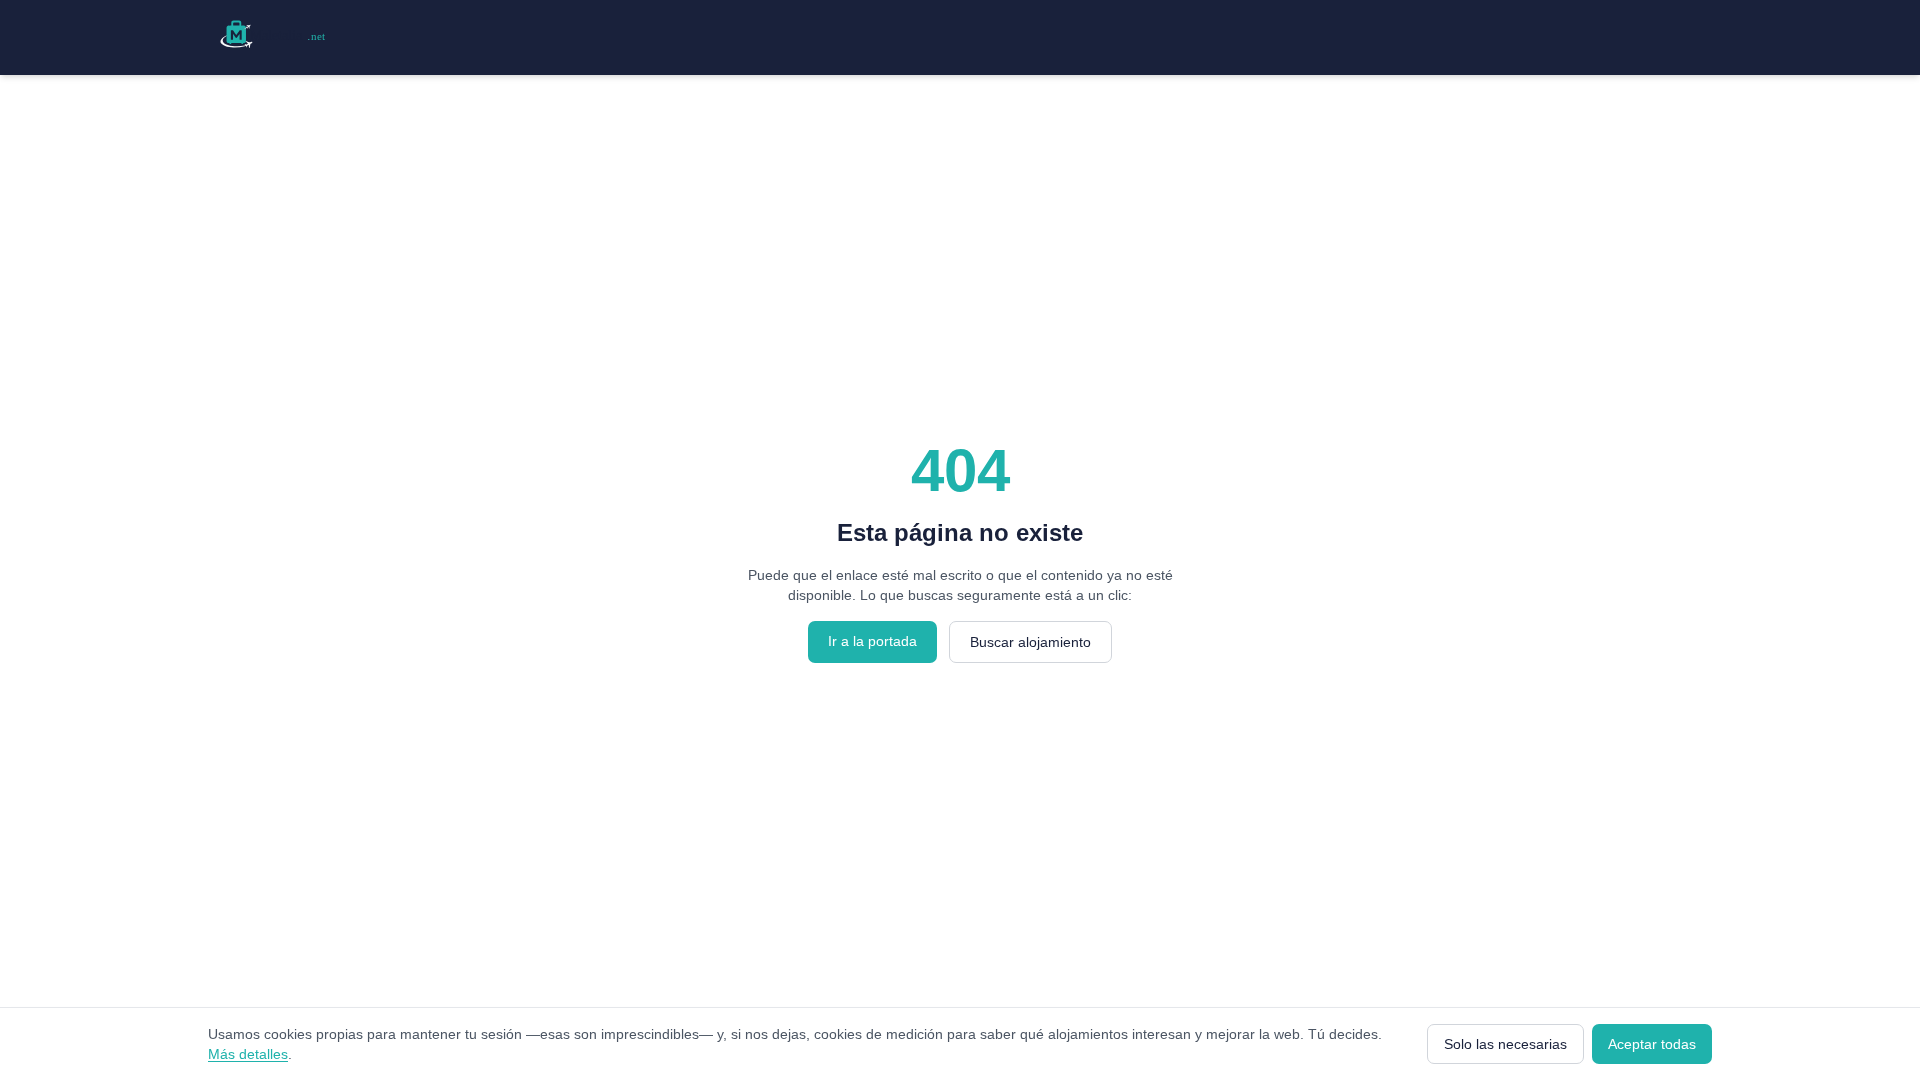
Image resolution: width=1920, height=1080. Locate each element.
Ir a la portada (872, 641)
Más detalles (248, 1054)
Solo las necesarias (1505, 1044)
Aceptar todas (1652, 1044)
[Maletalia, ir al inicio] (275, 34)
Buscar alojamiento (1030, 642)
